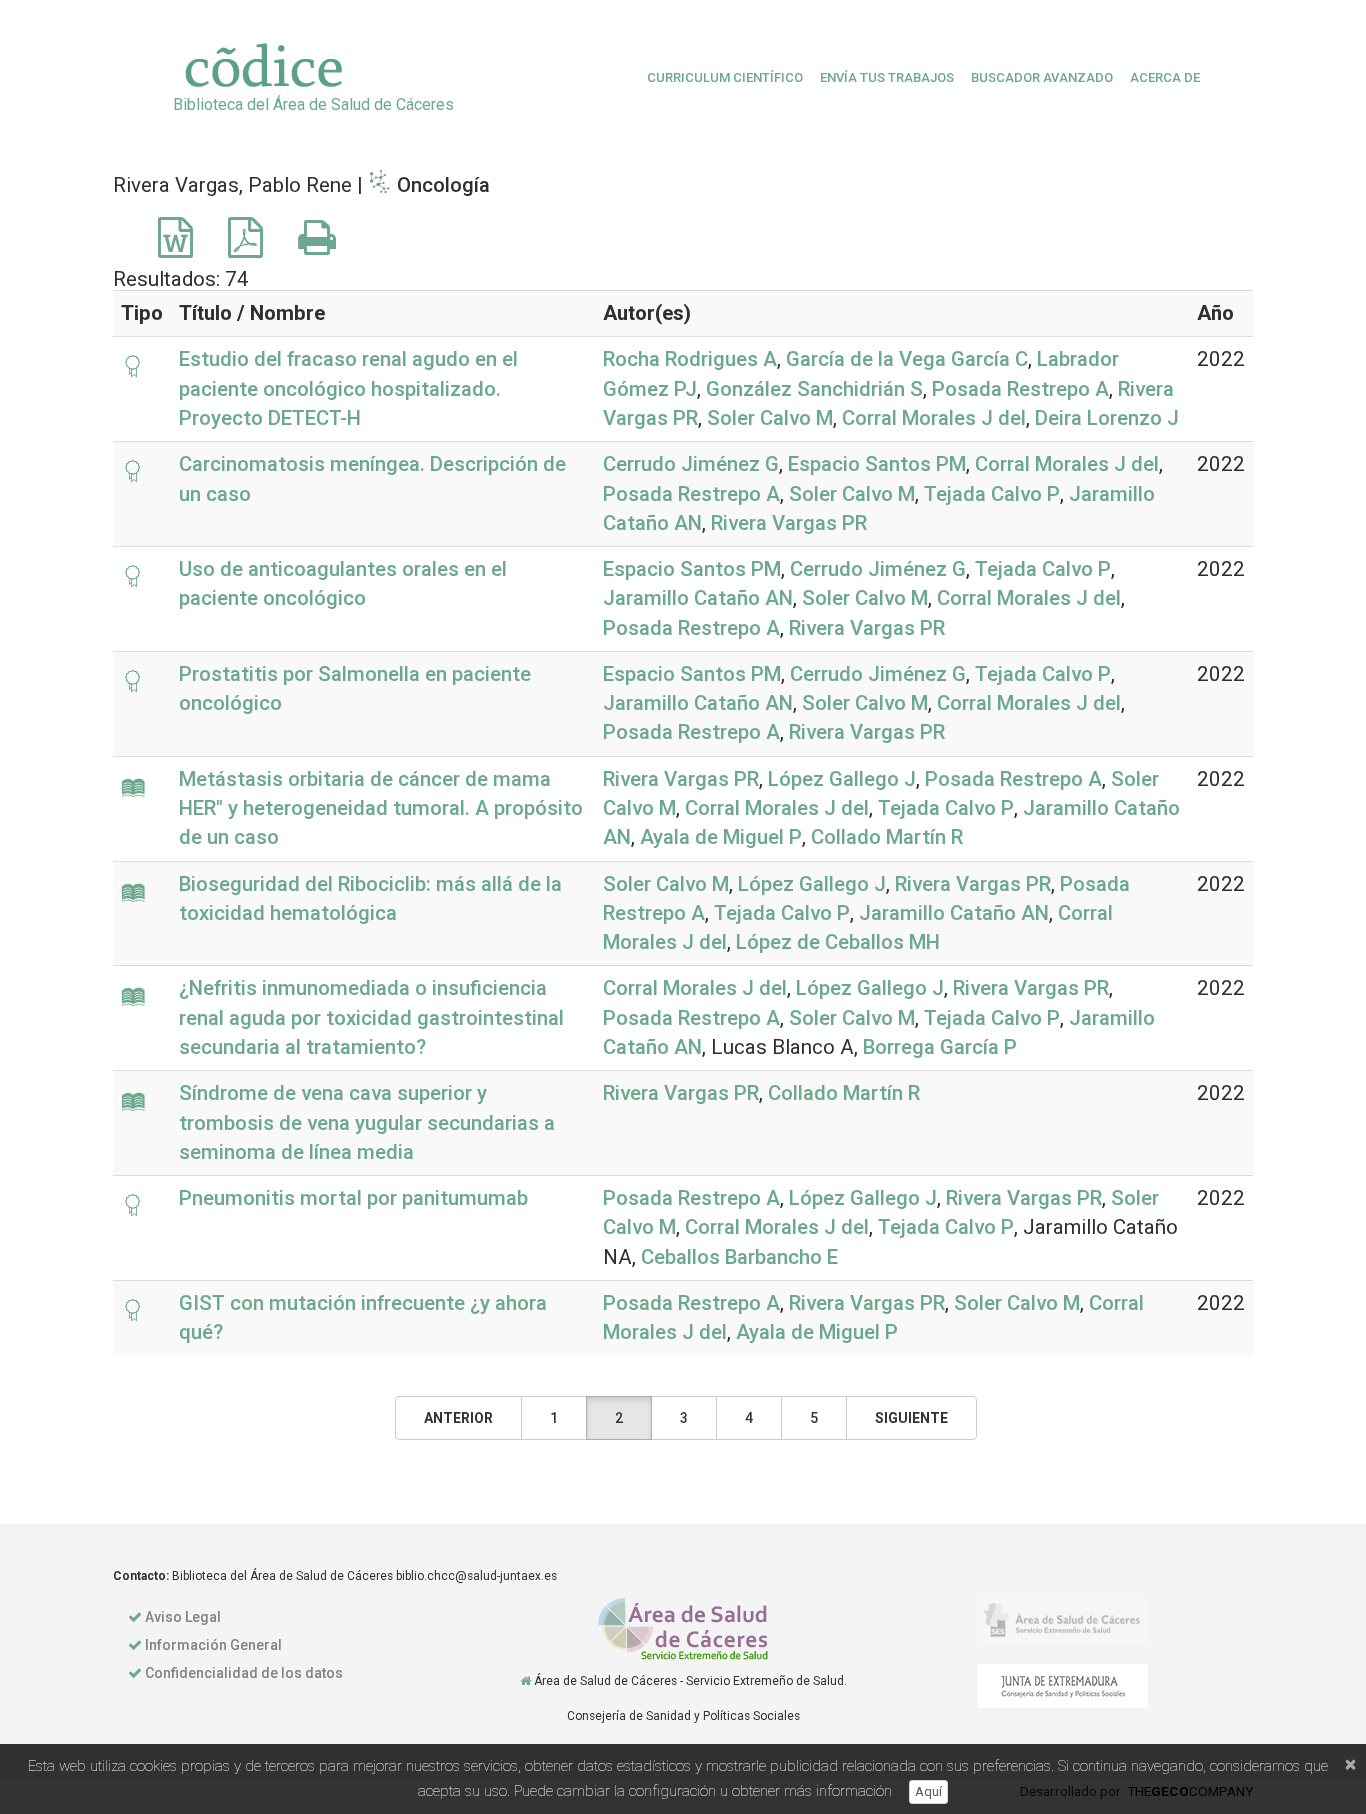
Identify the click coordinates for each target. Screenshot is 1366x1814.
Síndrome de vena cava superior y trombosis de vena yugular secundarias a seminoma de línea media (367, 1122)
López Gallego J (842, 779)
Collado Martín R (887, 837)
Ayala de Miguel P (721, 837)
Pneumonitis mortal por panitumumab (353, 1198)
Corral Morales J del (934, 418)
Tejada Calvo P (992, 494)
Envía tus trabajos (887, 77)
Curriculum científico (725, 77)
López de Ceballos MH (838, 942)
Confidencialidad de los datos (244, 1673)
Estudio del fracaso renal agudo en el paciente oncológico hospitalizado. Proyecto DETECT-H (348, 388)
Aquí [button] (928, 1791)
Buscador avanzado (1042, 77)
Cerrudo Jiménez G (691, 464)
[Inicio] (525, 1681)
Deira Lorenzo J (1107, 418)
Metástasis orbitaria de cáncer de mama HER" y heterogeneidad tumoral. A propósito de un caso (381, 808)
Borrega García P (940, 1047)
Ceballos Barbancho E (739, 1257)
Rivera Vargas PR (789, 523)
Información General (213, 1645)
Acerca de (1165, 77)
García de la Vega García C (907, 359)
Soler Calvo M (770, 418)
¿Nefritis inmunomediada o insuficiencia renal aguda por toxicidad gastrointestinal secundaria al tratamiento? (371, 1017)
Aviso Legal (183, 1617)
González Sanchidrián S (814, 389)
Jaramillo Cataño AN (698, 598)
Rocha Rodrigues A (690, 359)
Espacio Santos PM (877, 464)
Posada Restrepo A (1020, 389)
